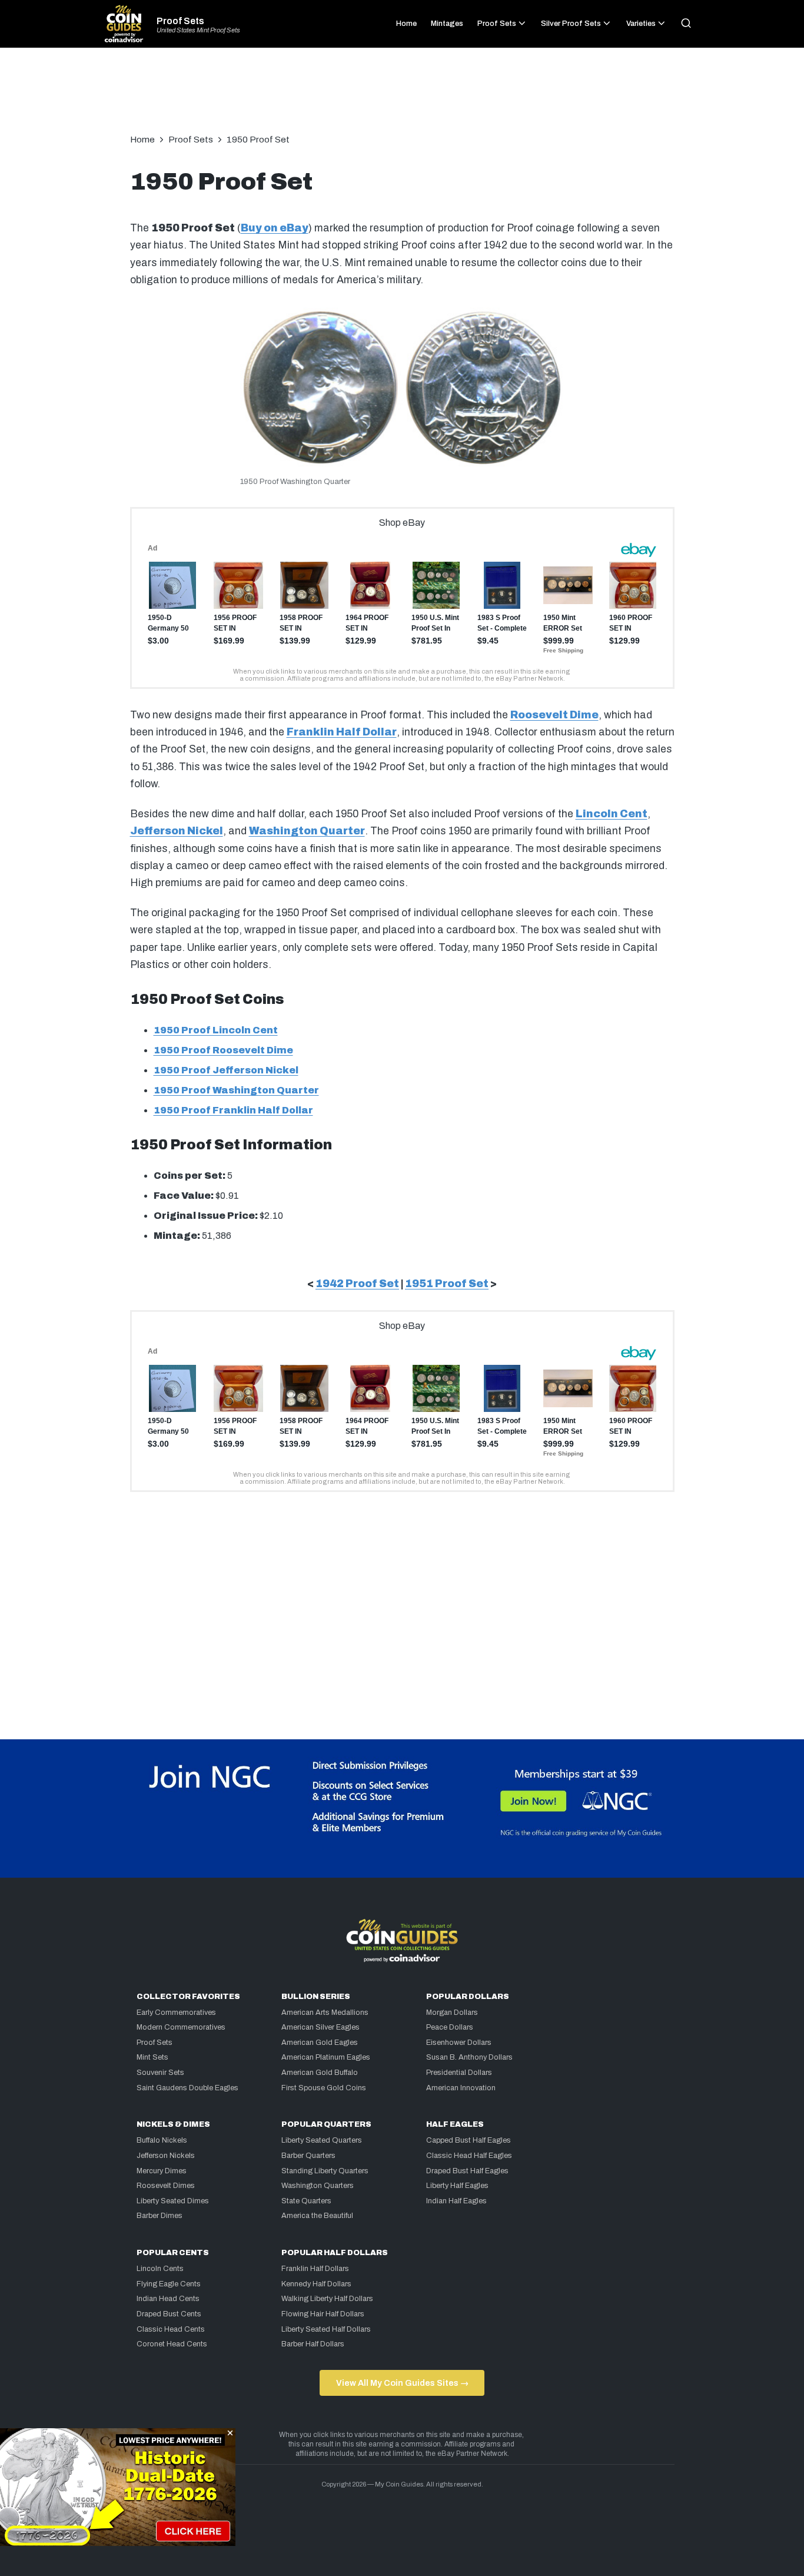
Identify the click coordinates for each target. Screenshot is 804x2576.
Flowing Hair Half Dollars (323, 2314)
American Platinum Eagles (326, 2057)
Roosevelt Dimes (166, 2186)
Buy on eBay (275, 228)
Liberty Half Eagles (457, 2186)
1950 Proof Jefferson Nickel (226, 1070)
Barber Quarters (308, 2156)
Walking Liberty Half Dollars (327, 2299)
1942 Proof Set (357, 1284)
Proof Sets (180, 21)
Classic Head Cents (171, 2329)
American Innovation (461, 2088)
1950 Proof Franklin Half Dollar (233, 1110)
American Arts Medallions (325, 2013)
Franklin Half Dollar (342, 732)
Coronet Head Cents (172, 2344)
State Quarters (306, 2201)
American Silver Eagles (320, 2027)
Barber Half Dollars (313, 2344)
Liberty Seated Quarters (322, 2140)
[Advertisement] (402, 97)
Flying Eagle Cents (169, 2284)
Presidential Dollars (459, 2073)
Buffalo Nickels (162, 2140)
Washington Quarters (318, 2186)
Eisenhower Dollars (459, 2043)
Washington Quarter (307, 831)
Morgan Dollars (452, 2013)
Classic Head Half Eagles (469, 2156)
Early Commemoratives (176, 2013)
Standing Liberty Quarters (325, 2171)
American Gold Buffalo (320, 2073)
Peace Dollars (450, 2027)
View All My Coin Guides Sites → (402, 2383)
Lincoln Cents (160, 2269)
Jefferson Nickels (166, 2156)
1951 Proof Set (447, 1284)
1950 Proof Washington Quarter (236, 1090)
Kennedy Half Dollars (316, 2284)
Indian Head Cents (168, 2299)
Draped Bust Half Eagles (467, 2171)
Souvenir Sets (160, 2073)
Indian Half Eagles (456, 2201)
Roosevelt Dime (554, 715)
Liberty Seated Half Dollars (326, 2329)
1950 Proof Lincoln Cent (216, 1030)
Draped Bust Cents (169, 2314)
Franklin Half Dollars (315, 2269)
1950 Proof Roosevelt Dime (223, 1050)
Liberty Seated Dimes (173, 2201)
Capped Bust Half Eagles (469, 2140)
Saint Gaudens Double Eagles (187, 2088)
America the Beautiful (317, 2216)
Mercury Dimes (162, 2171)
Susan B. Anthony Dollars (469, 2057)
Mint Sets (152, 2057)
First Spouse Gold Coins (324, 2088)
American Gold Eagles (320, 2043)
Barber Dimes (160, 2216)
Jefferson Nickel (177, 831)
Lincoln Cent (612, 814)
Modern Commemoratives (181, 2027)
